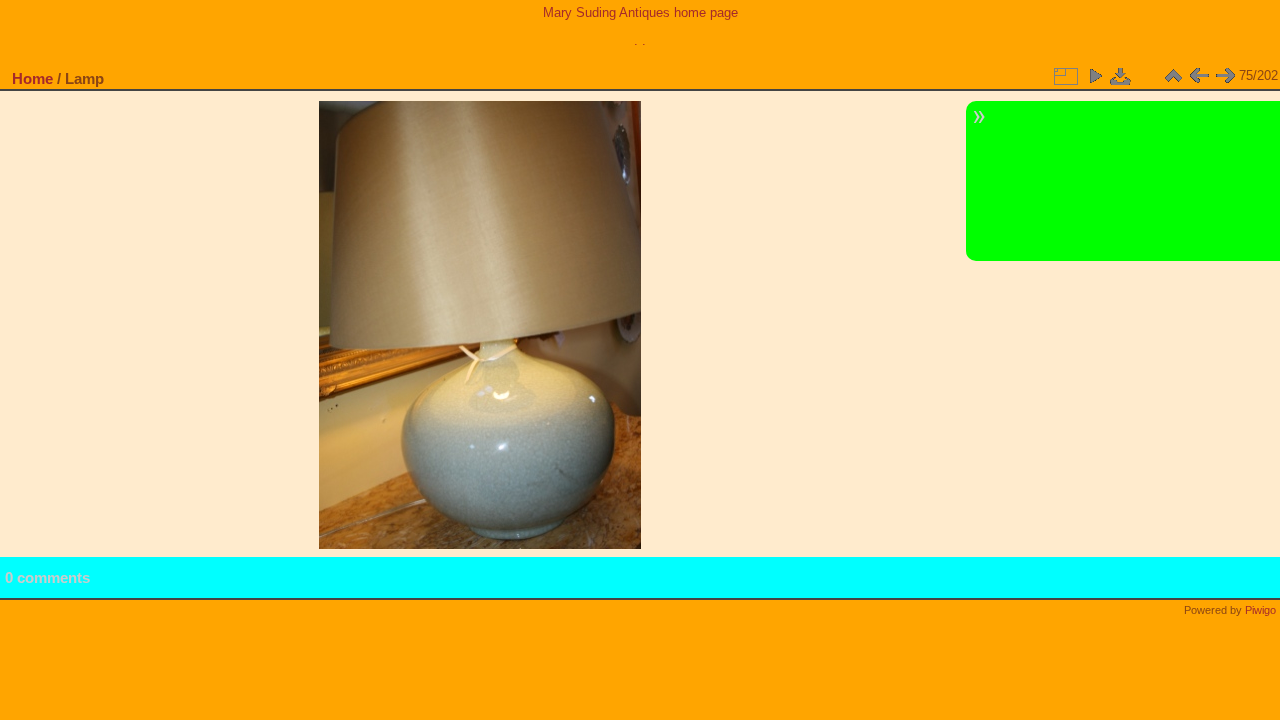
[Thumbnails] (1173, 76)
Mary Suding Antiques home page (640, 12)
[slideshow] (1095, 76)
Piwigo (1260, 610)
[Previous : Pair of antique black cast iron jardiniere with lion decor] (1199, 76)
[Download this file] (1121, 76)
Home (32, 78)
